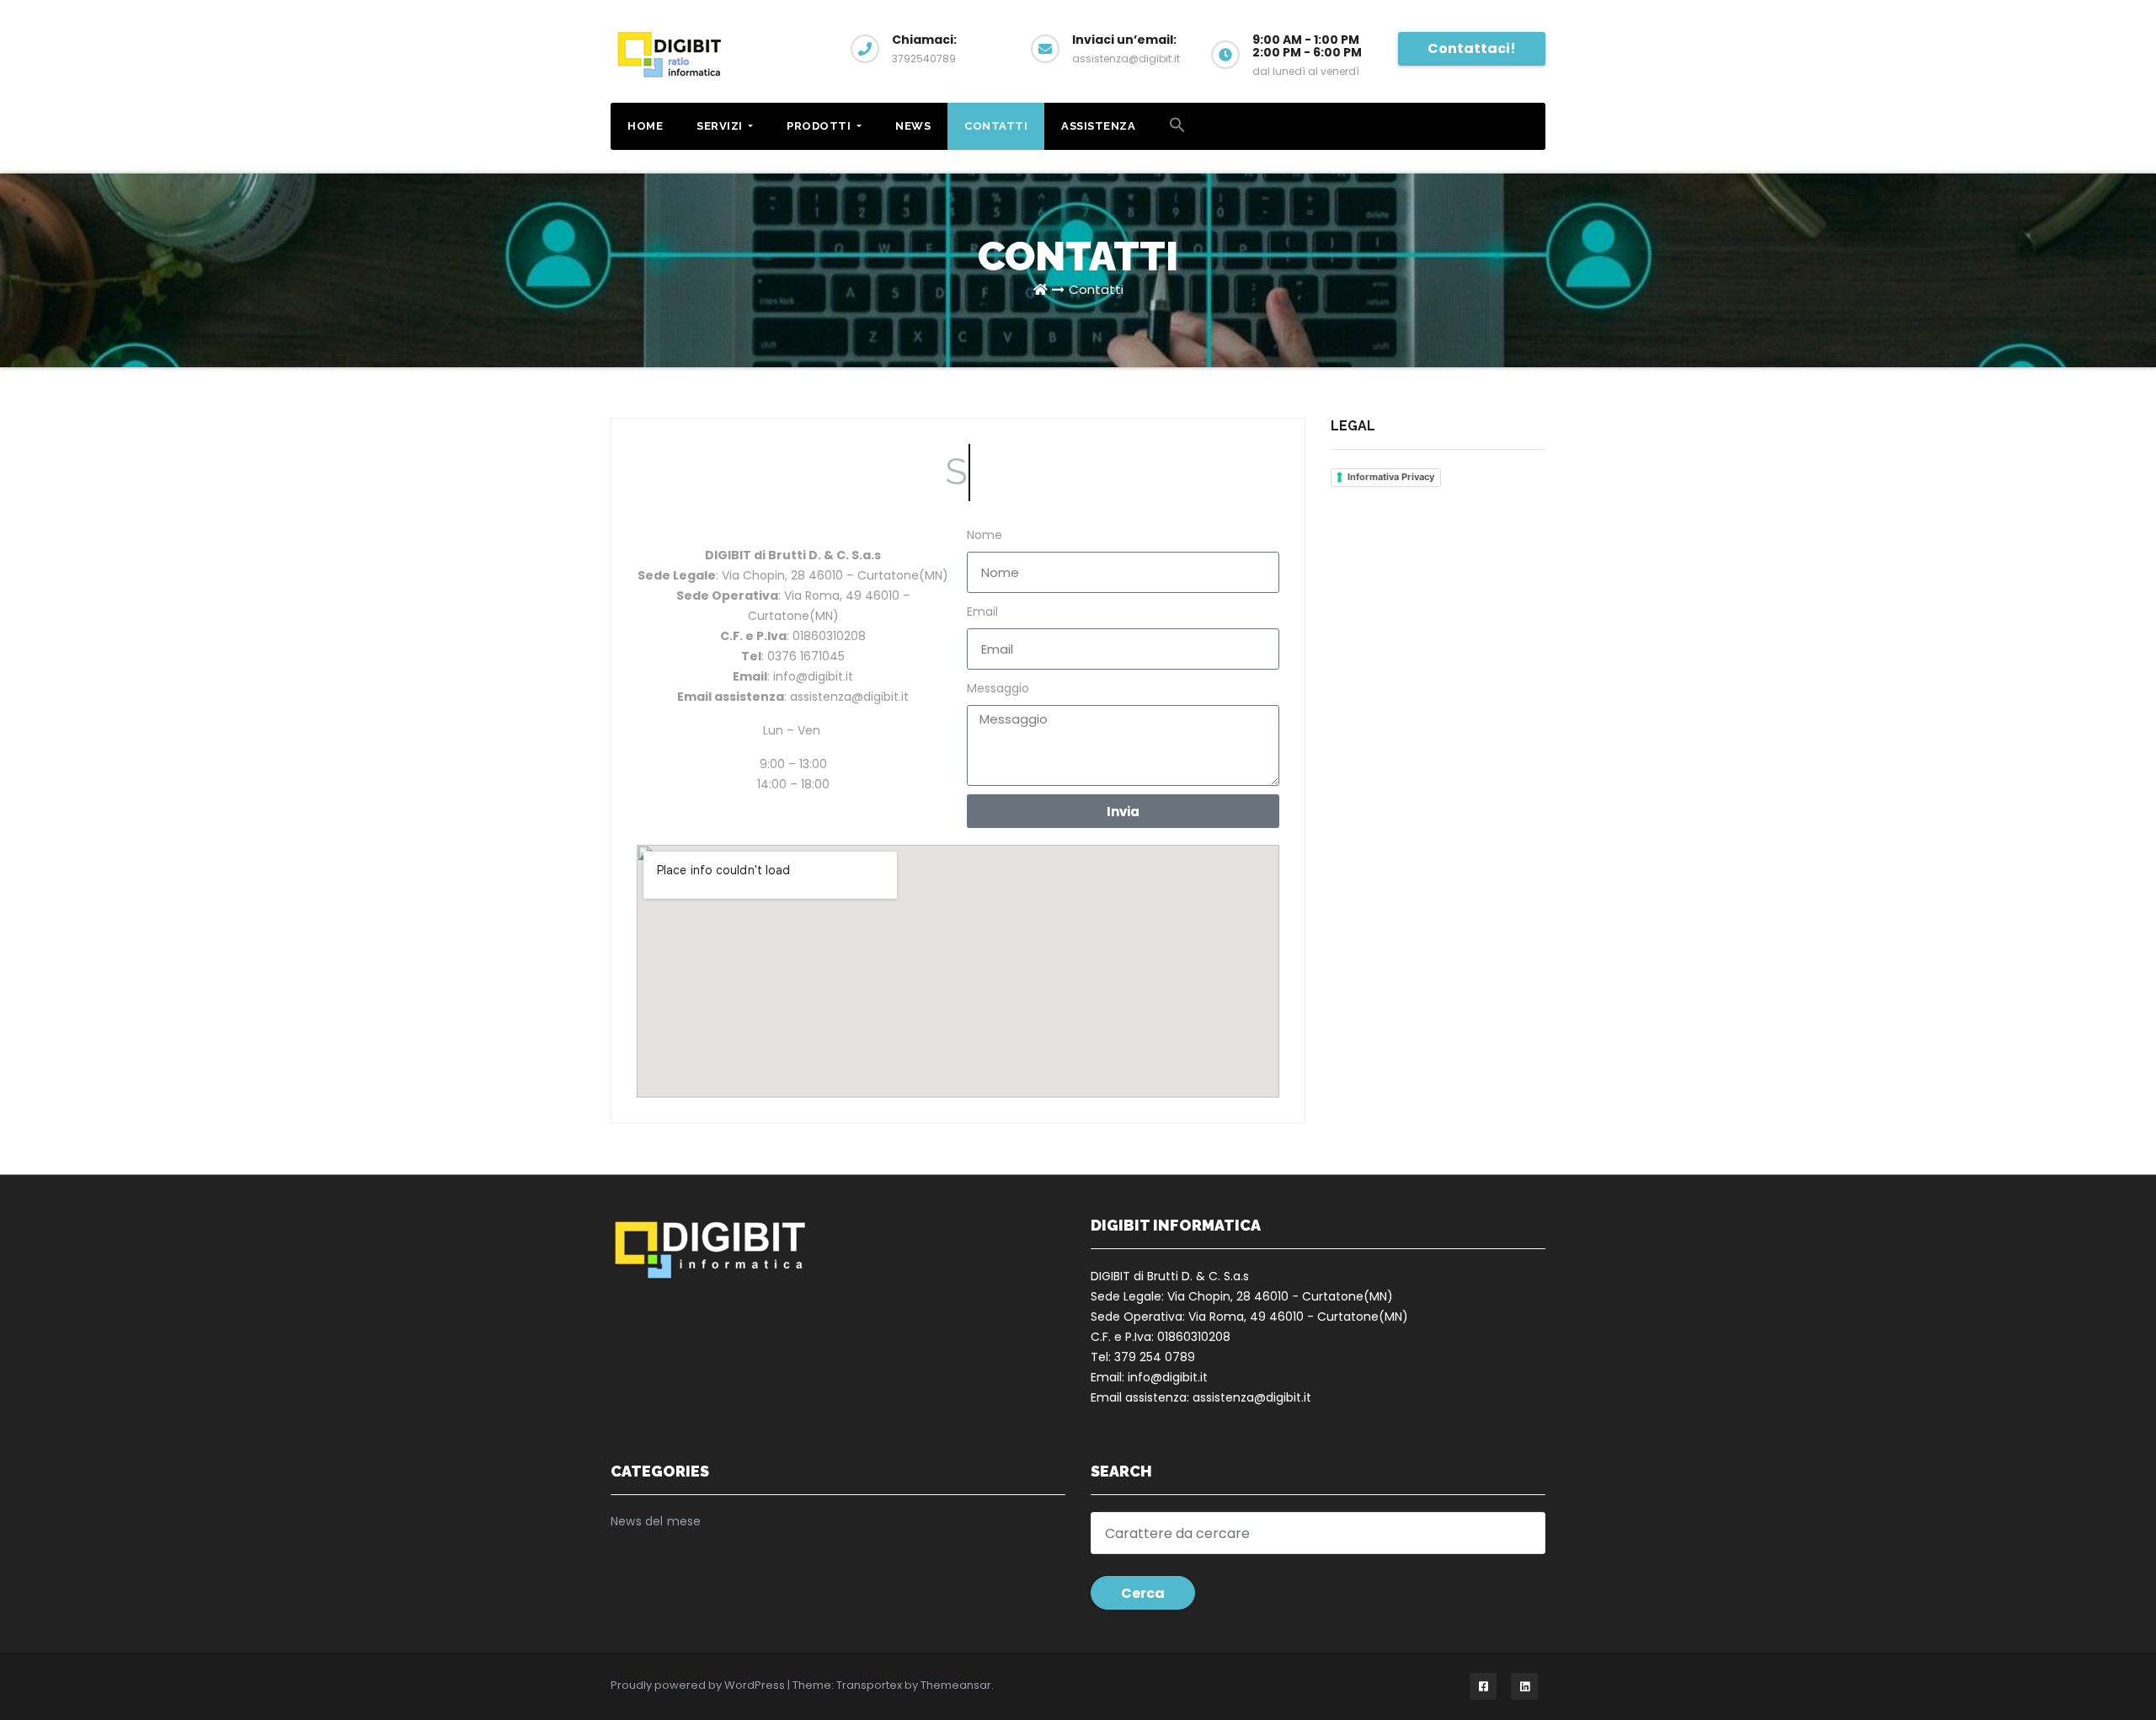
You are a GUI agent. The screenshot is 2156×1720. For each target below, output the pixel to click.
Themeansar (956, 1685)
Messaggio (998, 688)
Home (645, 126)
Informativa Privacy (1391, 477)
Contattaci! (1472, 48)
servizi (721, 126)
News (913, 126)
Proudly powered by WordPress (699, 1685)
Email (982, 612)
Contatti (996, 126)
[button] (1177, 125)
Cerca (1143, 1593)
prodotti (820, 126)
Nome (985, 535)
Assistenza (1098, 126)
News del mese (656, 1521)
